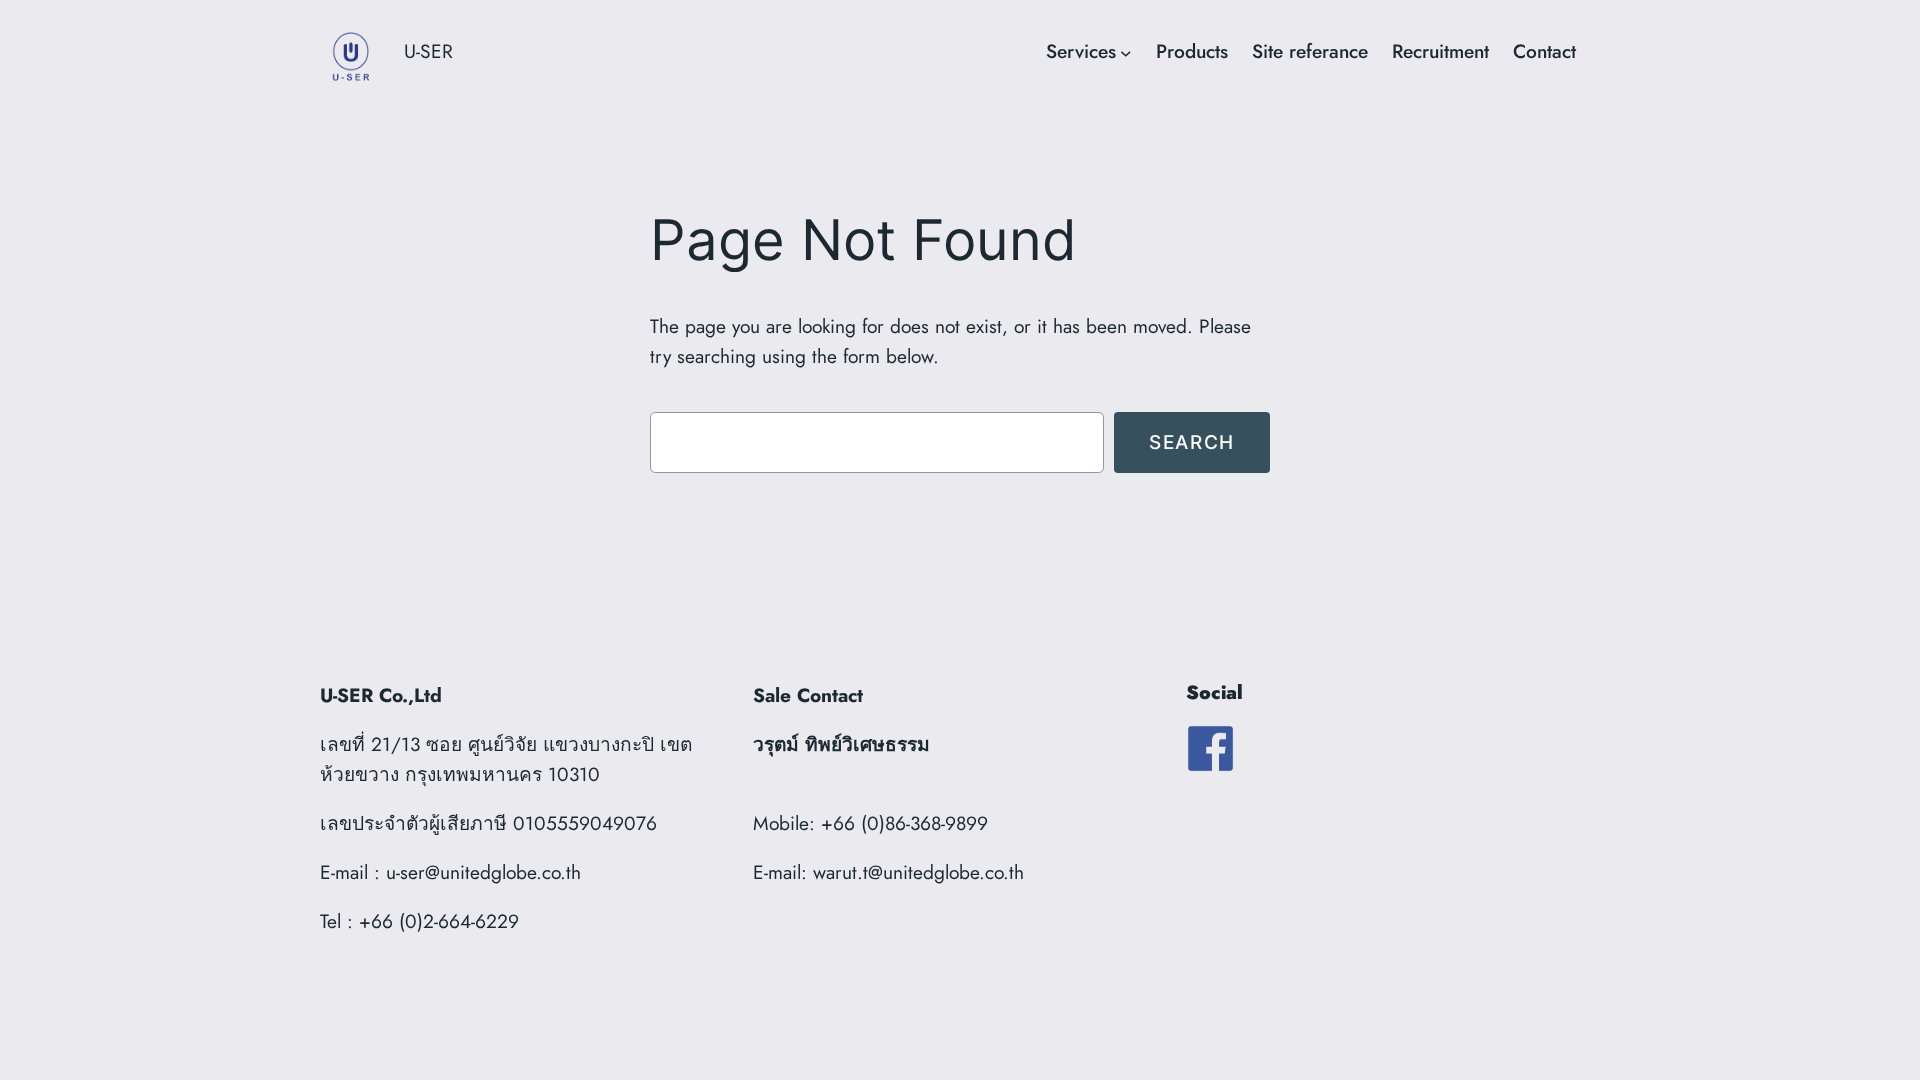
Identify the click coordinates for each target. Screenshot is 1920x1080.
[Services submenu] (1126, 52)
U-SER (428, 51)
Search (1192, 442)
